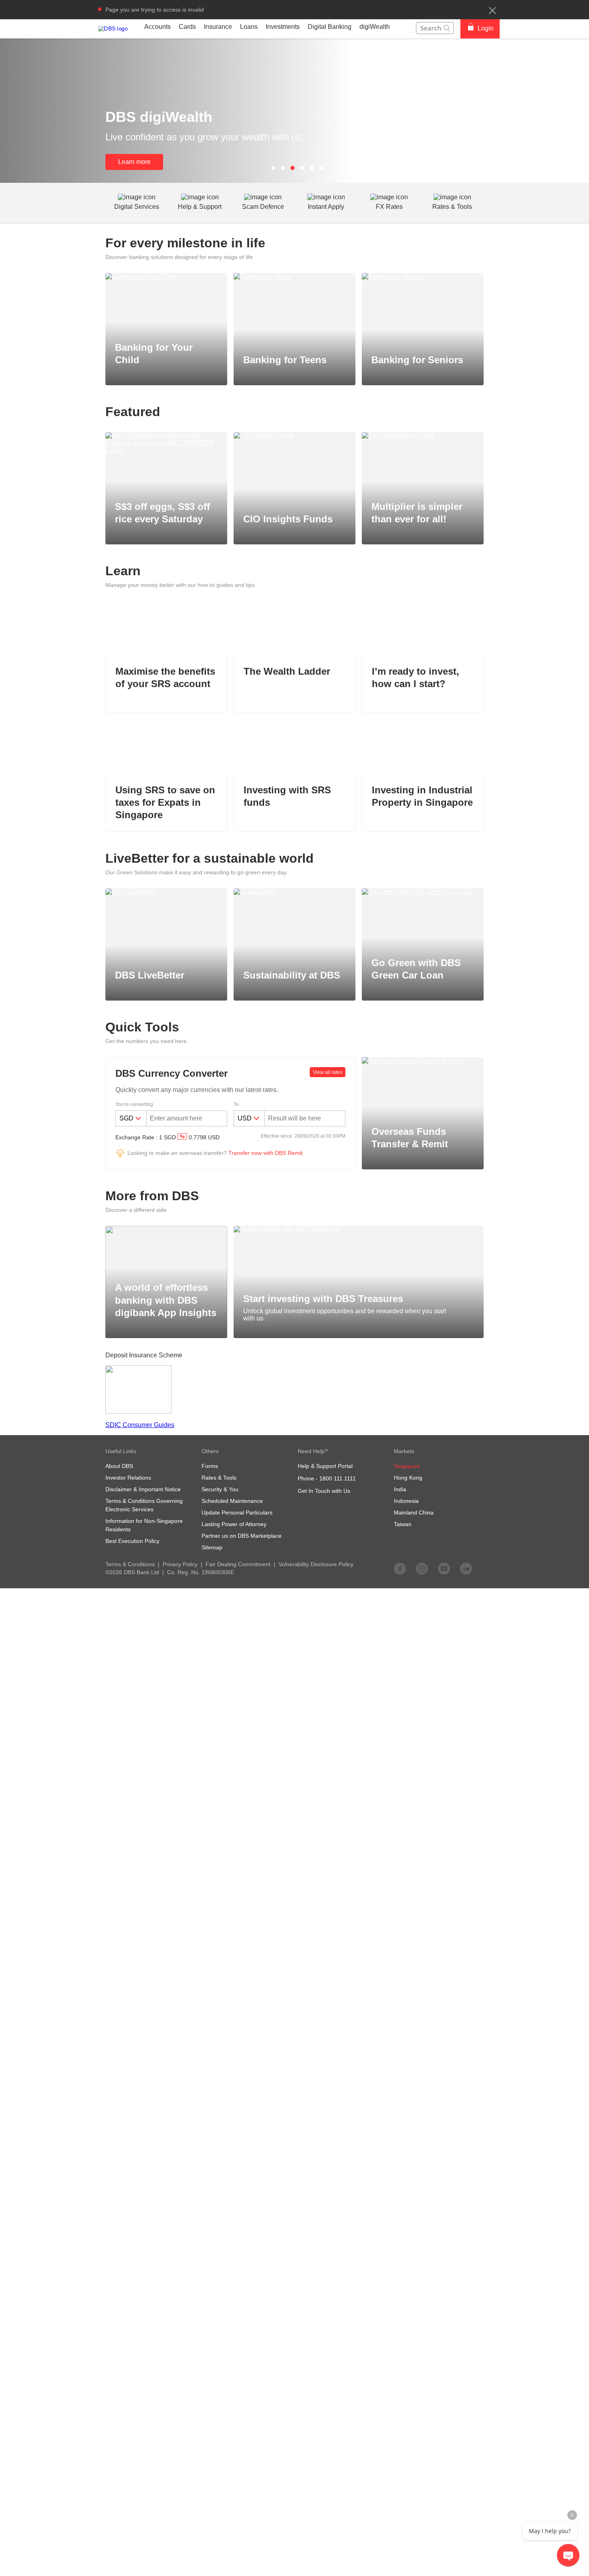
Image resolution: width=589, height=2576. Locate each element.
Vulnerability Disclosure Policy (316, 1564)
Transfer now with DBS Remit (265, 1153)
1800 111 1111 (338, 1478)
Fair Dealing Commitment (238, 1564)
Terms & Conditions (130, 1564)
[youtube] (444, 1568)
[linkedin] (466, 1568)
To (236, 1104)
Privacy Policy (180, 1564)
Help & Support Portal (325, 1466)
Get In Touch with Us (324, 1491)
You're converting (134, 1104)
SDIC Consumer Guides (140, 1425)
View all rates (328, 1072)
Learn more (134, 162)
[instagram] (422, 1568)
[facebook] (400, 1568)
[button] (492, 10)
